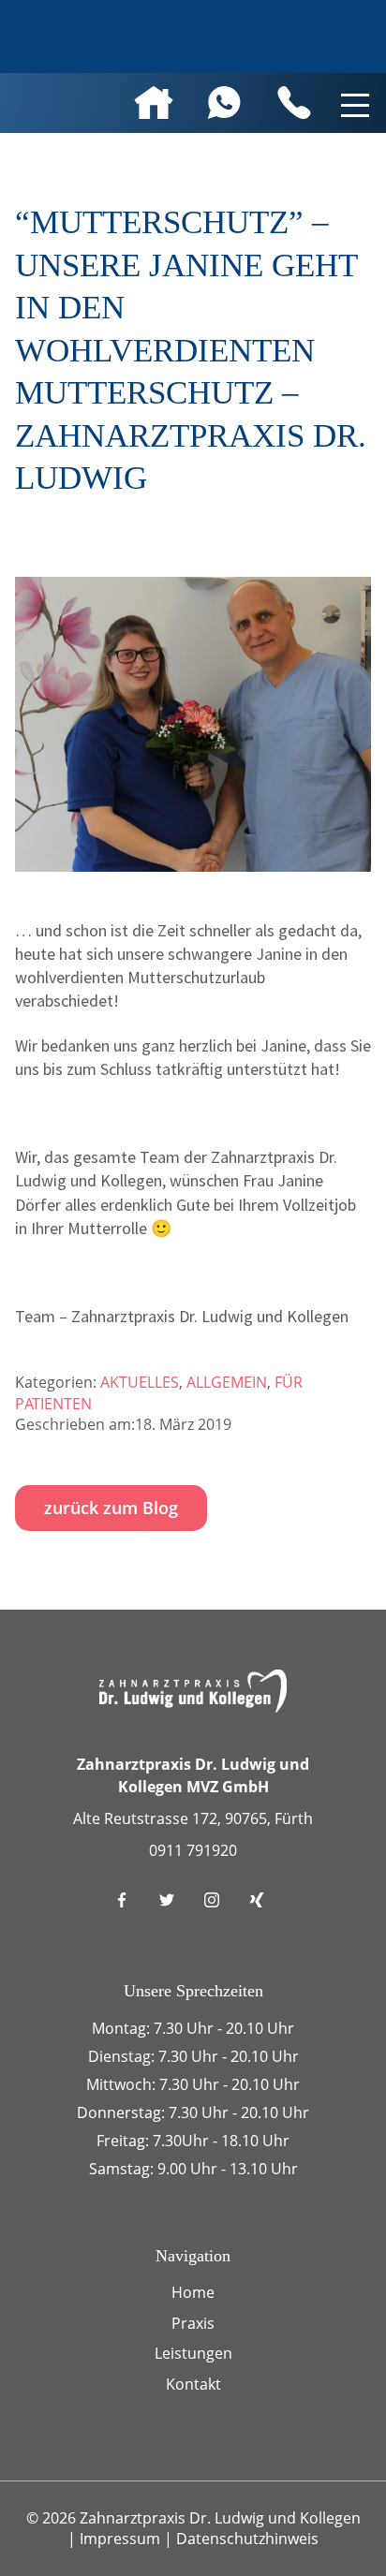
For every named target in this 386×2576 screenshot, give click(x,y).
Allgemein (227, 1382)
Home (193, 2292)
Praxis (193, 2323)
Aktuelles (140, 1382)
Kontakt (193, 2384)
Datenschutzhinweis (247, 2539)
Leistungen (193, 2353)
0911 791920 (193, 1850)
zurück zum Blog (111, 1508)
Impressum (122, 2539)
